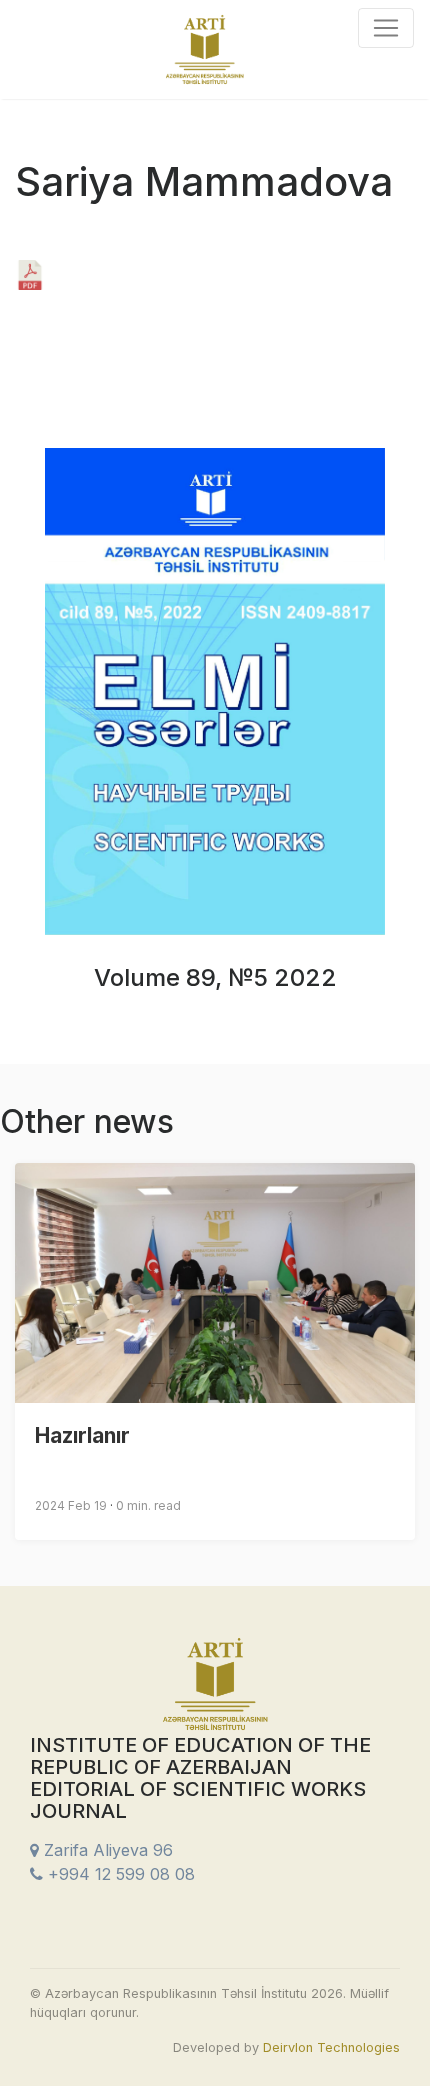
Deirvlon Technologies (331, 2047)
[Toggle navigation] (386, 28)
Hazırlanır (82, 1435)
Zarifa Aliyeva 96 (106, 1850)
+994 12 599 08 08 (119, 1874)
